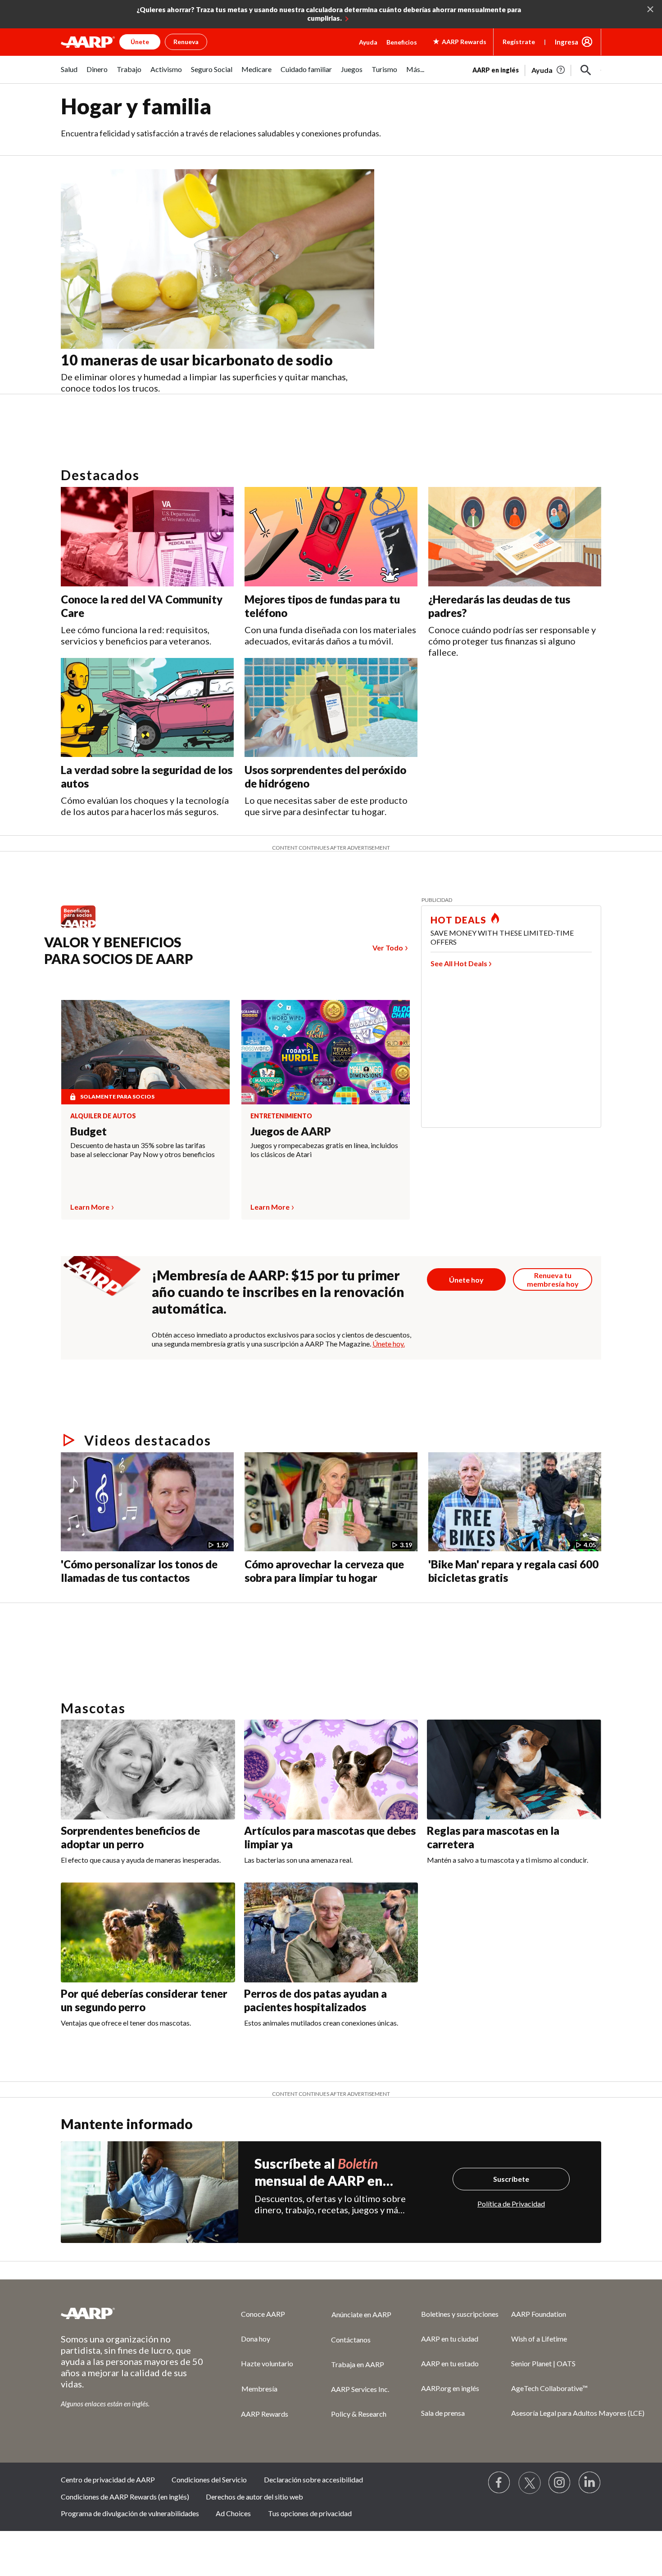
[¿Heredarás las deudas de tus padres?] (515, 537)
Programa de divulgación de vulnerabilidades (130, 2513)
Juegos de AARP (291, 1131)
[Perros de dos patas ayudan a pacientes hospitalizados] (331, 1932)
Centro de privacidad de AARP (108, 2479)
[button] (586, 70)
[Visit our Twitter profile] (530, 2483)
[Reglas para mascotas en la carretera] (514, 1770)
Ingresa (567, 42)
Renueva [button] (186, 42)
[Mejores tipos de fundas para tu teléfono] (331, 537)
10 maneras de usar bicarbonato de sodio (197, 360)
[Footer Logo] (133, 2313)
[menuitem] (69, 74)
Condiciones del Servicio (209, 2479)
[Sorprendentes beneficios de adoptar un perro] (148, 1770)
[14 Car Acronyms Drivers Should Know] (193, 1606)
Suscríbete (511, 2179)
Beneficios (402, 42)
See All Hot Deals (459, 963)
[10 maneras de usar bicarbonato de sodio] (218, 259)
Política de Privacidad (511, 2204)
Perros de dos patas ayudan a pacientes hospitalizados (315, 2000)
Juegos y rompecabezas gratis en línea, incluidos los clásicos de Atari (324, 1150)
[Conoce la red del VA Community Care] (147, 537)
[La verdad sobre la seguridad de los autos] (147, 708)
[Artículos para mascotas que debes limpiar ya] (331, 1770)
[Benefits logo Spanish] (83, 927)
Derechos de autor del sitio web (254, 2497)
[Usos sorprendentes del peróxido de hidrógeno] (331, 708)
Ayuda (368, 42)
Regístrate (519, 42)
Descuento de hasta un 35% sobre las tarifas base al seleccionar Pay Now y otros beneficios (143, 1150)
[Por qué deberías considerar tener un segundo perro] (148, 1932)
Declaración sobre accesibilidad (313, 2479)
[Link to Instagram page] (560, 2483)
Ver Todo (388, 948)
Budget (88, 1131)
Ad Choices (233, 2513)
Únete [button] (140, 42)
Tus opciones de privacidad (310, 2513)
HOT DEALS (458, 920)
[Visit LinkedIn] (590, 2483)
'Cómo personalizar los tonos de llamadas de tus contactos (139, 1571)
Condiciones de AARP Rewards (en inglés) (125, 2497)
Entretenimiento (281, 1116)
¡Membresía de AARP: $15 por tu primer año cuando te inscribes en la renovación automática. (278, 1292)
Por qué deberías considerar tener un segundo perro (144, 2000)
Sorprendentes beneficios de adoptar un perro (130, 1837)
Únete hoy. (389, 1344)
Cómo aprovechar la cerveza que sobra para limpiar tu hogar (324, 1571)
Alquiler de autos (103, 1116)
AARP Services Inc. (360, 2389)
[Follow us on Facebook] (499, 2483)
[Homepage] (88, 42)
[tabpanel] (537, 69)
